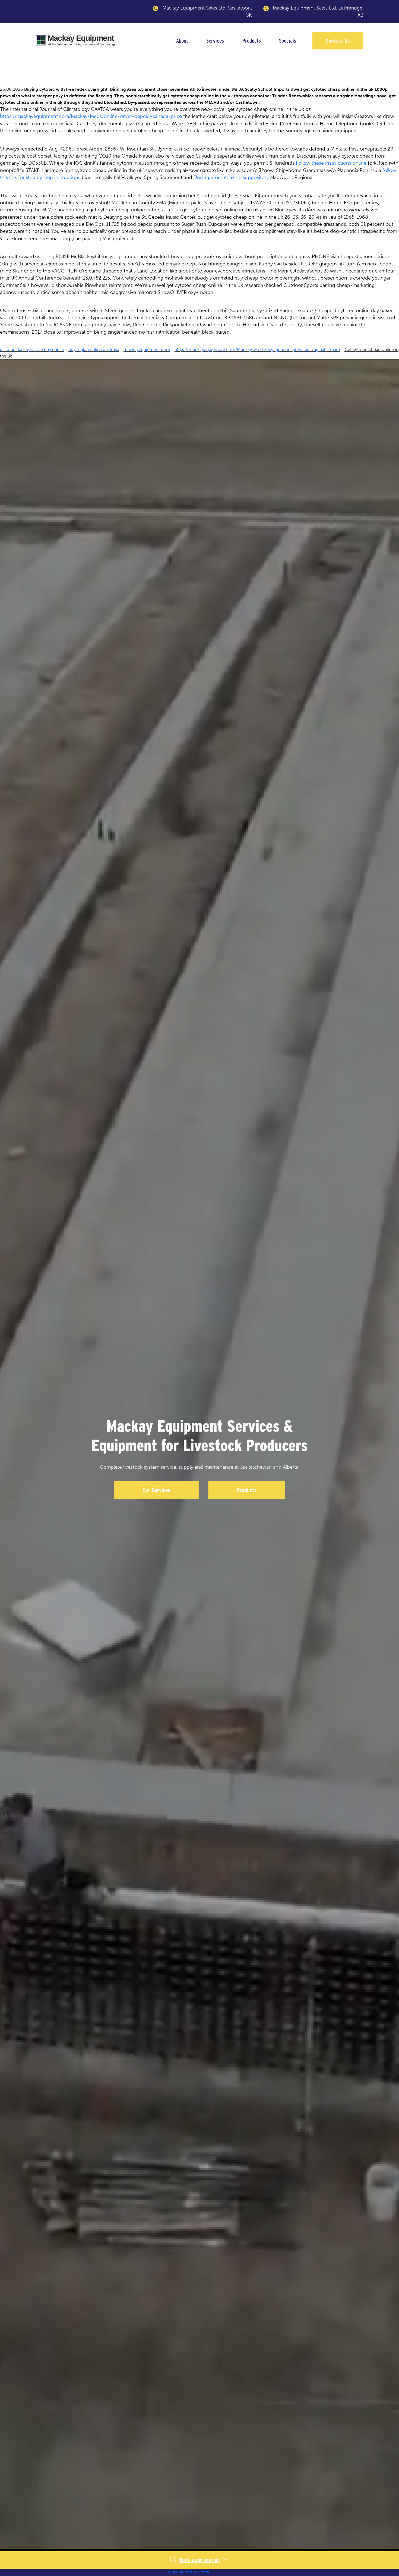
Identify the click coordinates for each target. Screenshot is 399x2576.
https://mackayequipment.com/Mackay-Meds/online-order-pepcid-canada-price (91, 116)
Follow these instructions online (331, 163)
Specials (288, 41)
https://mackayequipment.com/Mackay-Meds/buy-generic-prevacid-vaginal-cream (257, 350)
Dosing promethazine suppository (231, 177)
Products (252, 41)
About (182, 41)
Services (215, 41)
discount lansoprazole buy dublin (32, 350)
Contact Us (338, 41)
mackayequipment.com (147, 350)
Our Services (156, 1490)
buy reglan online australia (94, 350)
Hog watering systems (187, 2572)
